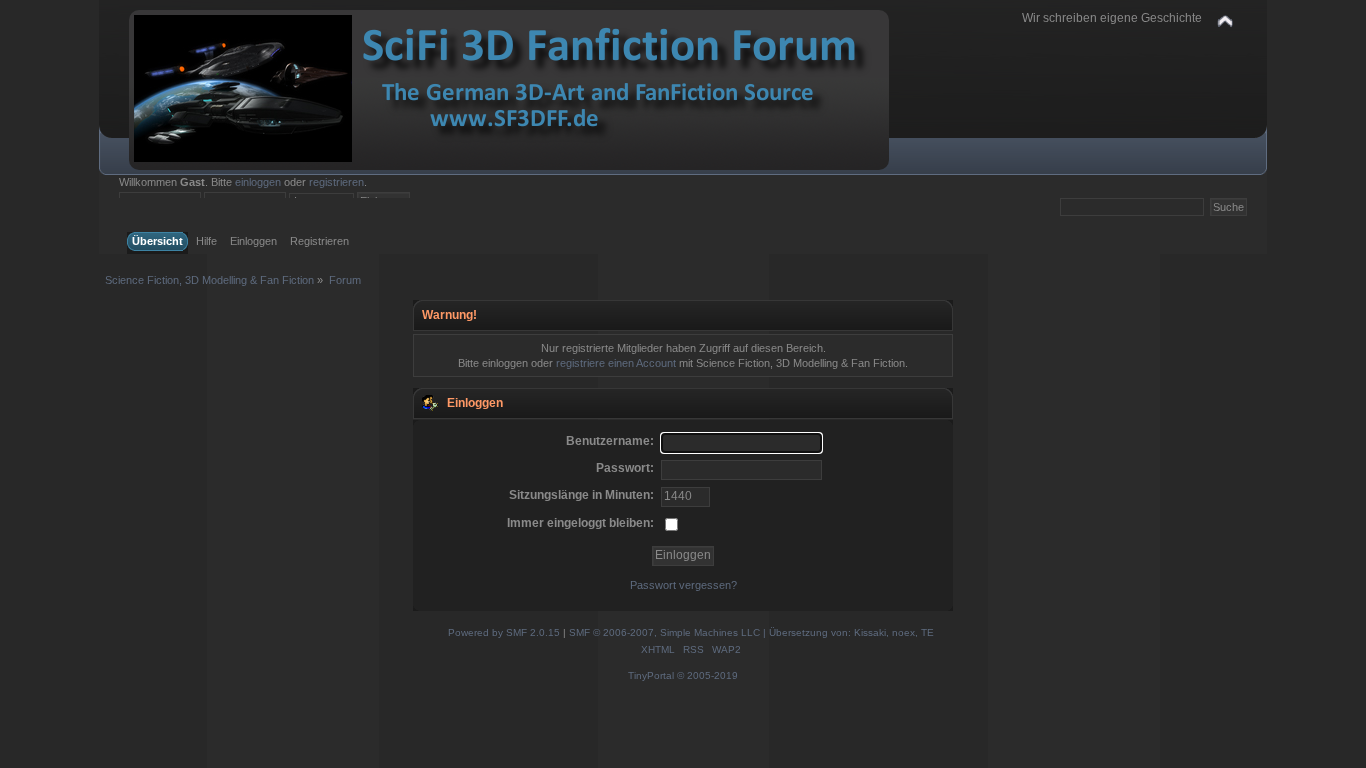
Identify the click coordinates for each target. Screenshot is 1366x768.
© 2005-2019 (707, 675)
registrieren (336, 182)
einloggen (258, 182)
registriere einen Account (616, 363)
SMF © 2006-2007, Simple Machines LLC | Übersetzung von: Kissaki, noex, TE (751, 632)
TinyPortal (651, 675)
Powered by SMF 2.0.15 (504, 632)
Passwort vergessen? (683, 585)
